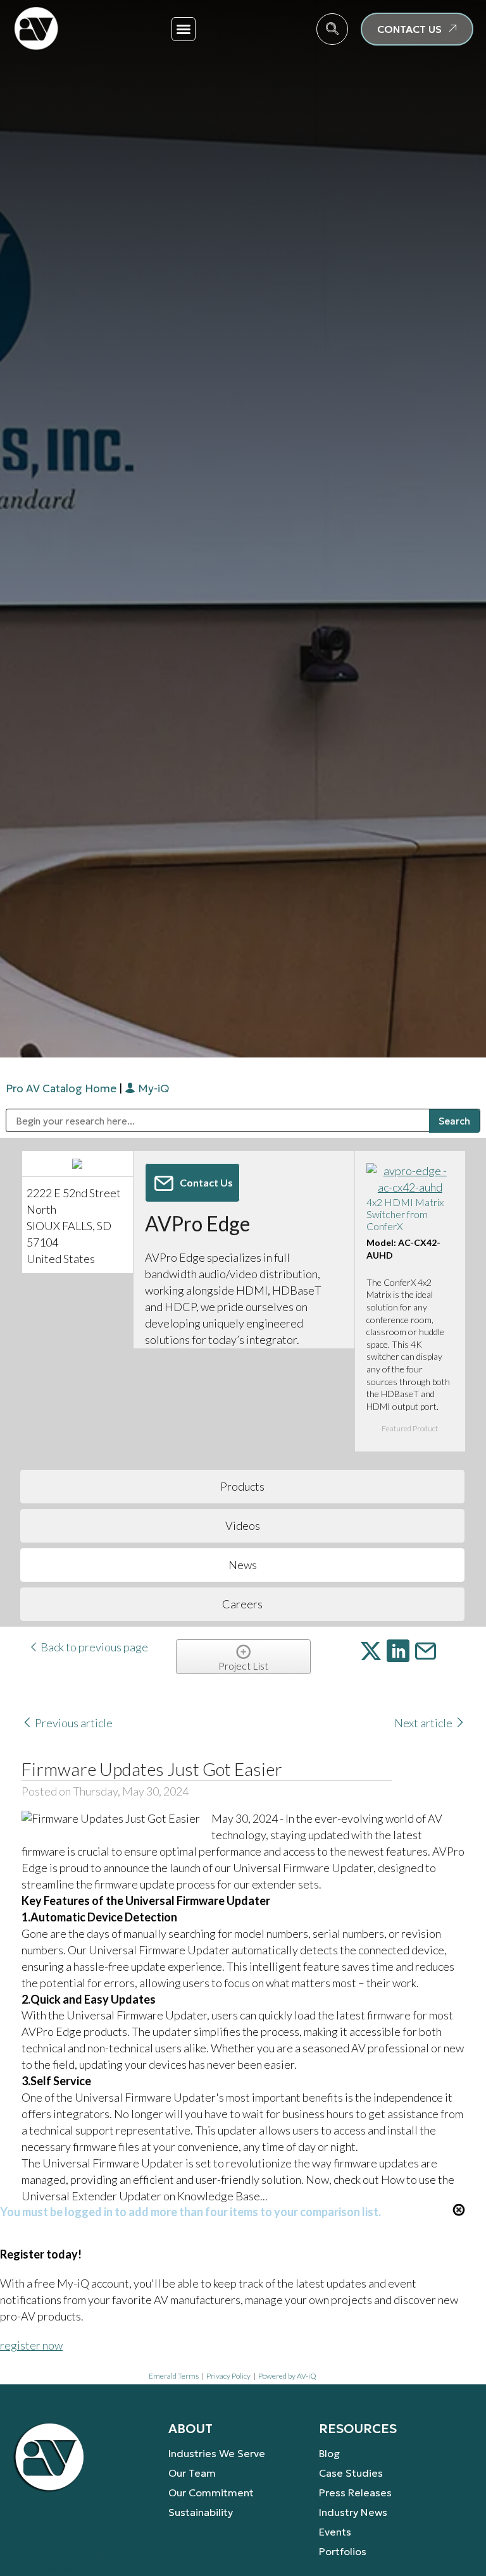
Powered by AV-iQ (287, 2376)
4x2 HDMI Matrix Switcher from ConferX (405, 1214)
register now (31, 2345)
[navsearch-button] (332, 29)
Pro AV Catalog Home (62, 1088)
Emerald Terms (174, 2376)
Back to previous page (93, 1647)
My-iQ (152, 1088)
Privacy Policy (228, 2376)
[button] (184, 29)
